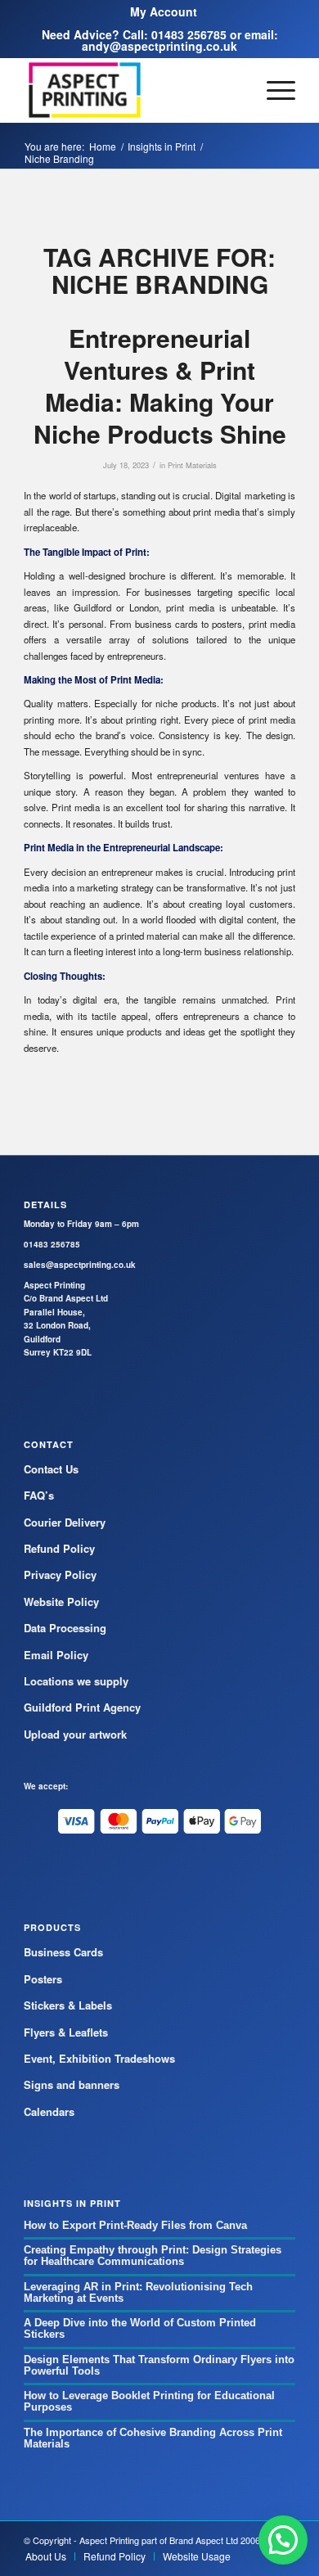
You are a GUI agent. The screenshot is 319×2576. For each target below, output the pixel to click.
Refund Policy (59, 1548)
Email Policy (56, 1655)
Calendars (49, 2111)
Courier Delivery (65, 1522)
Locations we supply (76, 1681)
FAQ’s (39, 1495)
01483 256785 (189, 34)
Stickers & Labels (68, 2005)
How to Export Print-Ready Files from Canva (135, 2225)
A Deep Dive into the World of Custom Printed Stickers (140, 2328)
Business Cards (63, 1952)
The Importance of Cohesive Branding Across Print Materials (153, 2438)
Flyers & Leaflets (66, 2032)
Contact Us (51, 1469)
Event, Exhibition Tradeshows (99, 2058)
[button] (283, 2540)
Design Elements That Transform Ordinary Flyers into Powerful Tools (159, 2365)
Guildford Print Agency (82, 1707)
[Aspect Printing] (132, 90)
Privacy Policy (60, 1574)
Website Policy (61, 1602)
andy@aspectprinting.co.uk (159, 46)
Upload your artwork (75, 1734)
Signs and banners (72, 2084)
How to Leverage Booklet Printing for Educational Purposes (149, 2401)
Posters (43, 1979)
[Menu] (273, 90)
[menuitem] (164, 11)
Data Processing (65, 1628)
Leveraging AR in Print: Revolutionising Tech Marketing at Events (138, 2292)
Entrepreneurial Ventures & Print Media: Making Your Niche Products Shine (160, 386)
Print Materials (192, 465)
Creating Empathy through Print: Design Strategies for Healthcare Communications (153, 2256)
